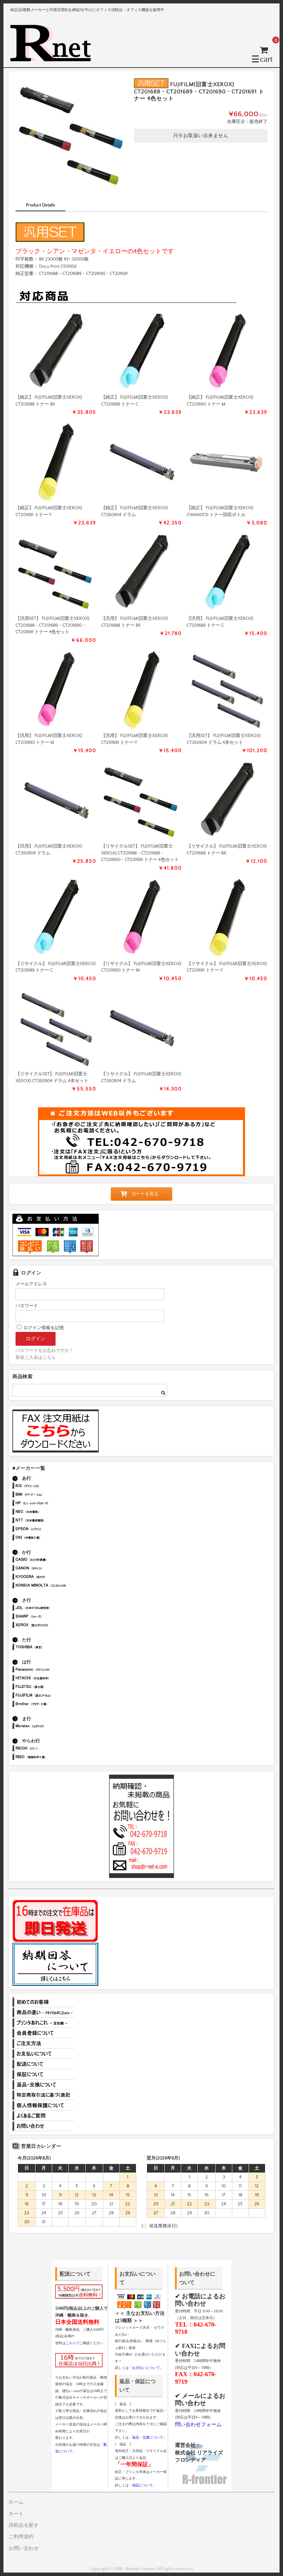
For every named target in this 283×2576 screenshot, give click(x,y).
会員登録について (43, 2033)
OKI (51, 1538)
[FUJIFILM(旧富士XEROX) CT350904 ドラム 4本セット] (227, 691)
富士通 (51, 1687)
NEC (51, 1512)
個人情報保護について (43, 2105)
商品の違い (43, 2012)
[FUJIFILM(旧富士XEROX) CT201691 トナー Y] (56, 463)
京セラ (51, 1577)
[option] (72, 135)
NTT (51, 1521)
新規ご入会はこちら (36, 1357)
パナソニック (51, 1670)
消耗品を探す (24, 2525)
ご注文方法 (43, 2043)
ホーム (16, 2502)
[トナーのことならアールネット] (53, 58)
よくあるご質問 (43, 2116)
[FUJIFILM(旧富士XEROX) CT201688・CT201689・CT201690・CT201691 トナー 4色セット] (56, 574)
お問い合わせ (43, 2126)
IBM (51, 1495)
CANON (51, 1569)
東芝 (51, 1648)
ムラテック (51, 1727)
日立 (51, 1679)
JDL (51, 1608)
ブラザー (51, 1705)
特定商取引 (43, 2095)
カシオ (51, 1560)
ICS (51, 1486)
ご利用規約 (21, 2537)
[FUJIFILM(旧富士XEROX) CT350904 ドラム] (141, 463)
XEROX (51, 1626)
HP (51, 1504)
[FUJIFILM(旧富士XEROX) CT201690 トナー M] (227, 352)
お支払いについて (43, 2054)
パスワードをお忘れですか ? (44, 1351)
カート (16, 2514)
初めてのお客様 (43, 2002)
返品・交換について (43, 2085)
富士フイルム (51, 1696)
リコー (51, 1749)
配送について (43, 2064)
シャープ (51, 1617)
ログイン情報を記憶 (43, 1328)
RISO (51, 1758)
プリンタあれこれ (43, 2023)
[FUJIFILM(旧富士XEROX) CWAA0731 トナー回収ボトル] (227, 463)
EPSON (51, 1530)
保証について (43, 2074)
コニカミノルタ (51, 1586)
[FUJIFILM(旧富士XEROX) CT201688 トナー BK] (56, 352)
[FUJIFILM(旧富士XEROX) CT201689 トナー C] (141, 352)
